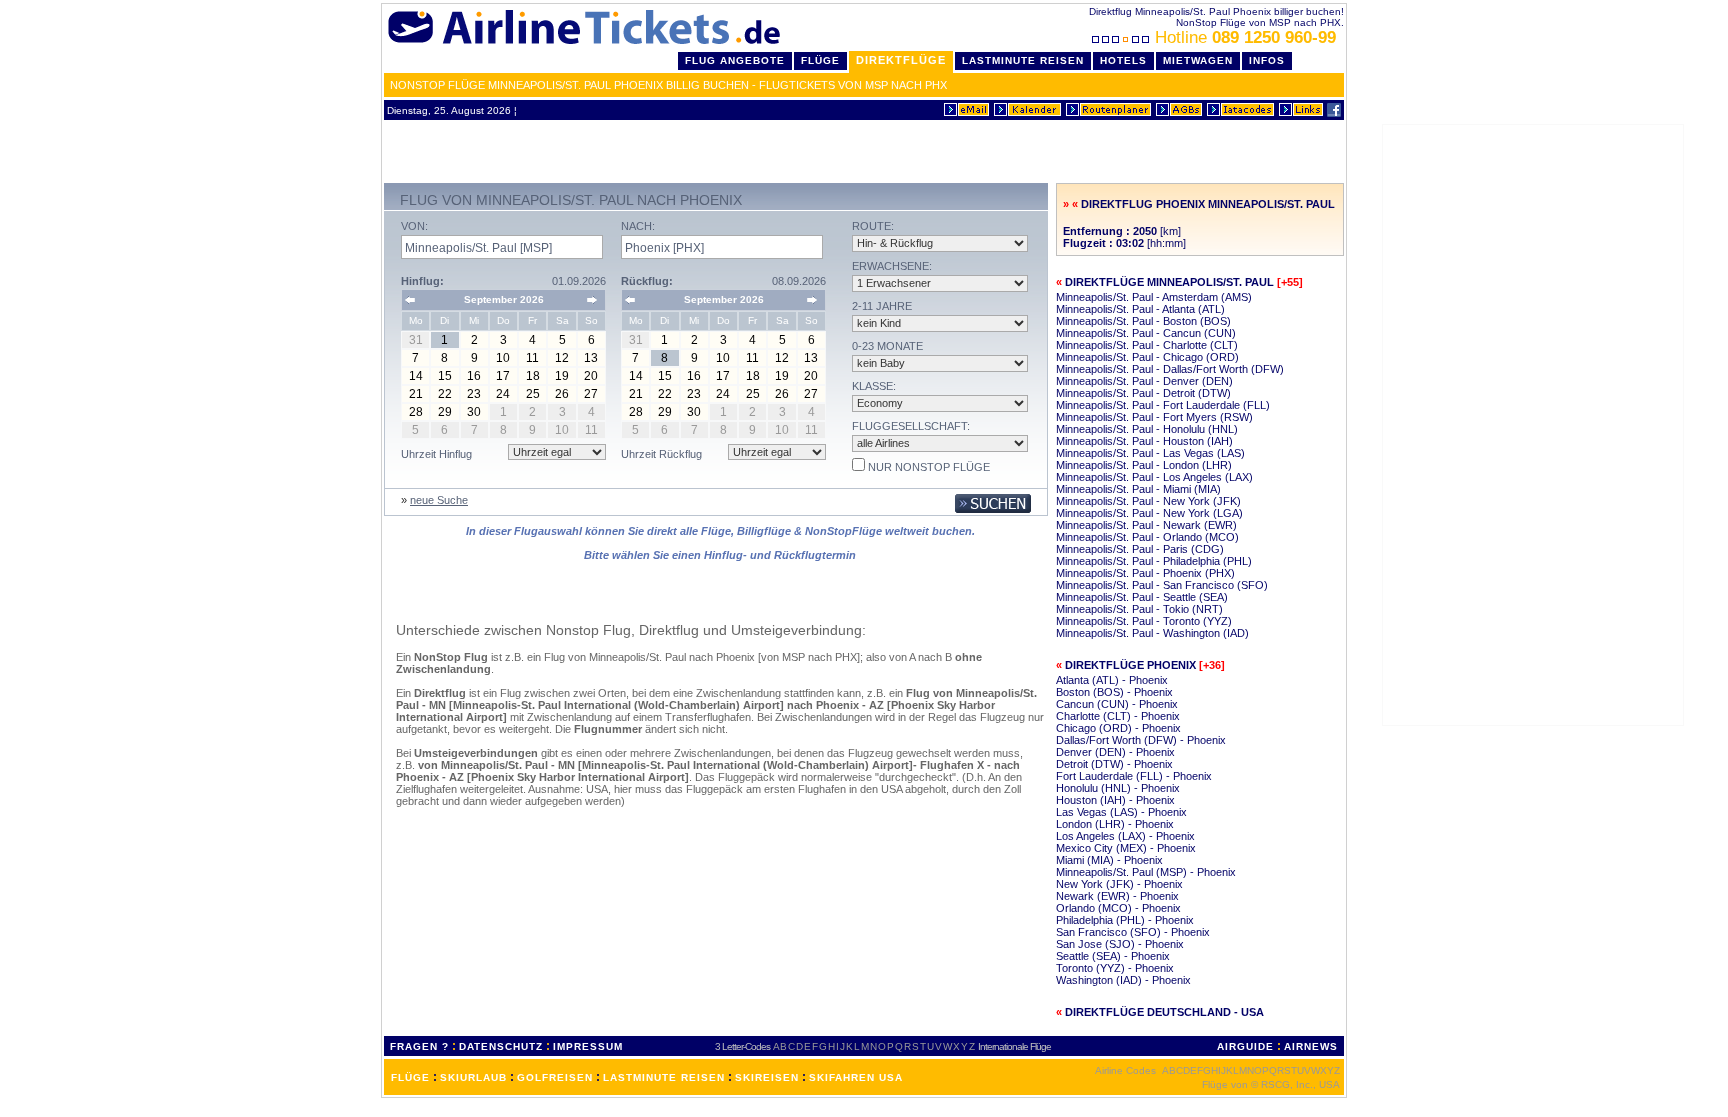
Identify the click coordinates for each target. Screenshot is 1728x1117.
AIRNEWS (1311, 1046)
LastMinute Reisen (1023, 60)
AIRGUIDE (1245, 1046)
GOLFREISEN (555, 1077)
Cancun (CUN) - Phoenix (1117, 704)
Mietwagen (1198, 60)
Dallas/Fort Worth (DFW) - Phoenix (1141, 740)
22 (445, 394)
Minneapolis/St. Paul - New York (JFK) (1148, 501)
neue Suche (439, 500)
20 (591, 376)
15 (445, 376)
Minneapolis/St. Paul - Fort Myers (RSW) (1154, 417)
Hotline (1245, 37)
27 (591, 394)
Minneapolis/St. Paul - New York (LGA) (1149, 513)
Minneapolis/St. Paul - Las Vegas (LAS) (1150, 453)
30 (474, 412)
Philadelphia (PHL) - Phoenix (1125, 920)
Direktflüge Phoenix (1130, 665)
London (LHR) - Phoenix (1115, 824)
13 (591, 358)
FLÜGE (410, 1077)
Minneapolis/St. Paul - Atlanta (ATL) (1140, 309)
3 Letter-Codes (742, 1046)
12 (562, 358)
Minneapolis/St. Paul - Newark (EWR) (1146, 525)
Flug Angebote (735, 60)
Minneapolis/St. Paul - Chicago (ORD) (1147, 357)
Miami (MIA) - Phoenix (1109, 860)
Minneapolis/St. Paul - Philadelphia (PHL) (1154, 561)
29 (445, 412)
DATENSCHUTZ (501, 1046)
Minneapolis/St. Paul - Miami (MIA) (1138, 489)
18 (533, 376)
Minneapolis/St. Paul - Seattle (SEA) (1142, 597)
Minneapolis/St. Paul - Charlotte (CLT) (1147, 345)
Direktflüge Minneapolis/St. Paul (1169, 282)
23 (474, 394)
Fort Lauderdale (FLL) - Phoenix (1134, 776)
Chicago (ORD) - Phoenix (1118, 728)
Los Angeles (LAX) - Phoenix (1125, 836)
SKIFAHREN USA (856, 1077)
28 (416, 412)
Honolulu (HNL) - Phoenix (1118, 788)
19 (562, 376)
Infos (1267, 60)
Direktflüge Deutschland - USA (1164, 1012)
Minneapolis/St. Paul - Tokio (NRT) (1139, 609)
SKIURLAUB (473, 1077)
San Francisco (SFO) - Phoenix (1133, 932)
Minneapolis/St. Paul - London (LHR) (1144, 465)
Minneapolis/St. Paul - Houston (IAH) (1144, 441)
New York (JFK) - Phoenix (1119, 884)
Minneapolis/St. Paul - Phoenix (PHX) (1145, 573)
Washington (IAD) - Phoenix (1123, 980)
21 (416, 394)
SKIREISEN (767, 1077)
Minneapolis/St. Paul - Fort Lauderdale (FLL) (1163, 405)
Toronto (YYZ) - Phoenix (1115, 968)
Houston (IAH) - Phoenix (1115, 800)
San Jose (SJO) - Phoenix (1120, 944)
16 (474, 376)
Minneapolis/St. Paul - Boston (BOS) (1143, 321)
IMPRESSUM (588, 1046)
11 (532, 358)
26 (562, 394)
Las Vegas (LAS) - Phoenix (1121, 812)
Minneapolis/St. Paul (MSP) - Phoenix (1146, 872)
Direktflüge (901, 60)
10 (503, 358)
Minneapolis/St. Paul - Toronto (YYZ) (1144, 621)
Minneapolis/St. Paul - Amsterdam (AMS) (1154, 297)
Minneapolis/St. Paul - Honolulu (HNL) (1147, 429)
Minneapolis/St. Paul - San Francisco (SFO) (1162, 585)
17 (503, 376)
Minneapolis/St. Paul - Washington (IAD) (1152, 633)
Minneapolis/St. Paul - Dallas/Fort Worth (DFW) (1170, 369)
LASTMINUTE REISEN (664, 1077)
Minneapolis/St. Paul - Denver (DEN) (1144, 381)
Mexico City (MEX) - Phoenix (1126, 848)
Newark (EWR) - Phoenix (1117, 896)
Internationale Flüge (1014, 1046)
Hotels (1123, 60)
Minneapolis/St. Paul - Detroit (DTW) (1143, 393)
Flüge (820, 60)
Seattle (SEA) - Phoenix (1113, 956)
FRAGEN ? (419, 1046)
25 (533, 394)
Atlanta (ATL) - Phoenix (1112, 680)
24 (503, 394)
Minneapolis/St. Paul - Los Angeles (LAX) (1154, 477)
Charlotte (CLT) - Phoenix (1118, 716)
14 (416, 376)
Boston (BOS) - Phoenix (1114, 692)
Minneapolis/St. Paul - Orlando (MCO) (1147, 537)
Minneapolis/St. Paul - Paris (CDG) (1140, 549)
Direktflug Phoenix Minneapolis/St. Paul (1208, 204)
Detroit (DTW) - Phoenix (1114, 764)
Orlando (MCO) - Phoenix (1118, 908)
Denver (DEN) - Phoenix (1115, 752)
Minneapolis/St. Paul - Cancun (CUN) (1146, 333)
